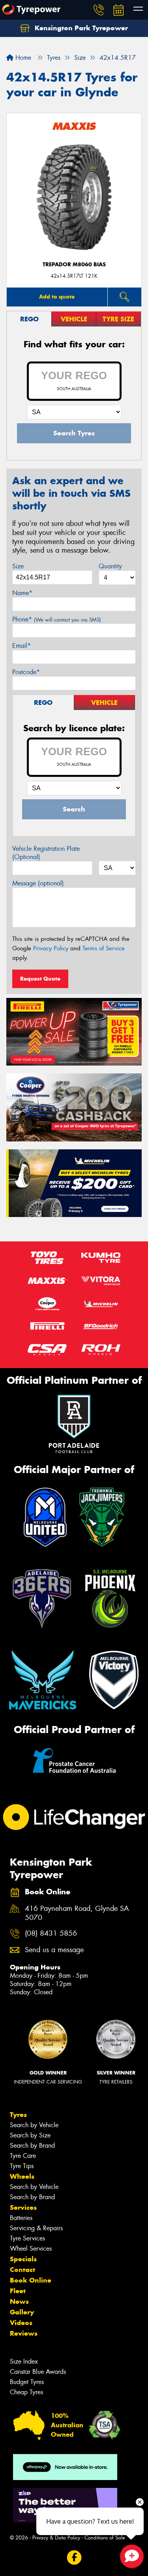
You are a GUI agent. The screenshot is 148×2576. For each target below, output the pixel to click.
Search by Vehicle (34, 2125)
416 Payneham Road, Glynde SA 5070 (77, 1913)
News (19, 2301)
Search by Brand (32, 2145)
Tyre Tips (22, 2166)
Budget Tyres (27, 2382)
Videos (21, 2323)
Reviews (24, 2333)
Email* (22, 646)
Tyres (18, 2115)
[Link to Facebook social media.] (74, 2558)
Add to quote (57, 297)
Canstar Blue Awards (38, 2372)
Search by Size (30, 2135)
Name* (22, 593)
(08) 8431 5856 (51, 1933)
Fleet (18, 2291)
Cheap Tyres (26, 2392)
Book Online (31, 2280)
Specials (23, 2259)
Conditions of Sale (105, 2538)
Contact (22, 2270)
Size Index (24, 2361)
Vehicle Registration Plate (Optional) (46, 853)
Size (18, 566)
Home (22, 58)
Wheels (22, 2176)
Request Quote (40, 979)
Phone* (57, 619)
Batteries (21, 2218)
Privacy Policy (51, 948)
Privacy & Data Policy (56, 2538)
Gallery (22, 2312)
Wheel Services (31, 2249)
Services (23, 2207)
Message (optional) (38, 883)
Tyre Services (27, 2238)
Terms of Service (104, 948)
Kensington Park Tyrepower (80, 28)
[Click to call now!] (99, 10)
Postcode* (26, 672)
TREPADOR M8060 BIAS (74, 265)
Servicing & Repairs (36, 2228)
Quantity (110, 566)
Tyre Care (23, 2156)
